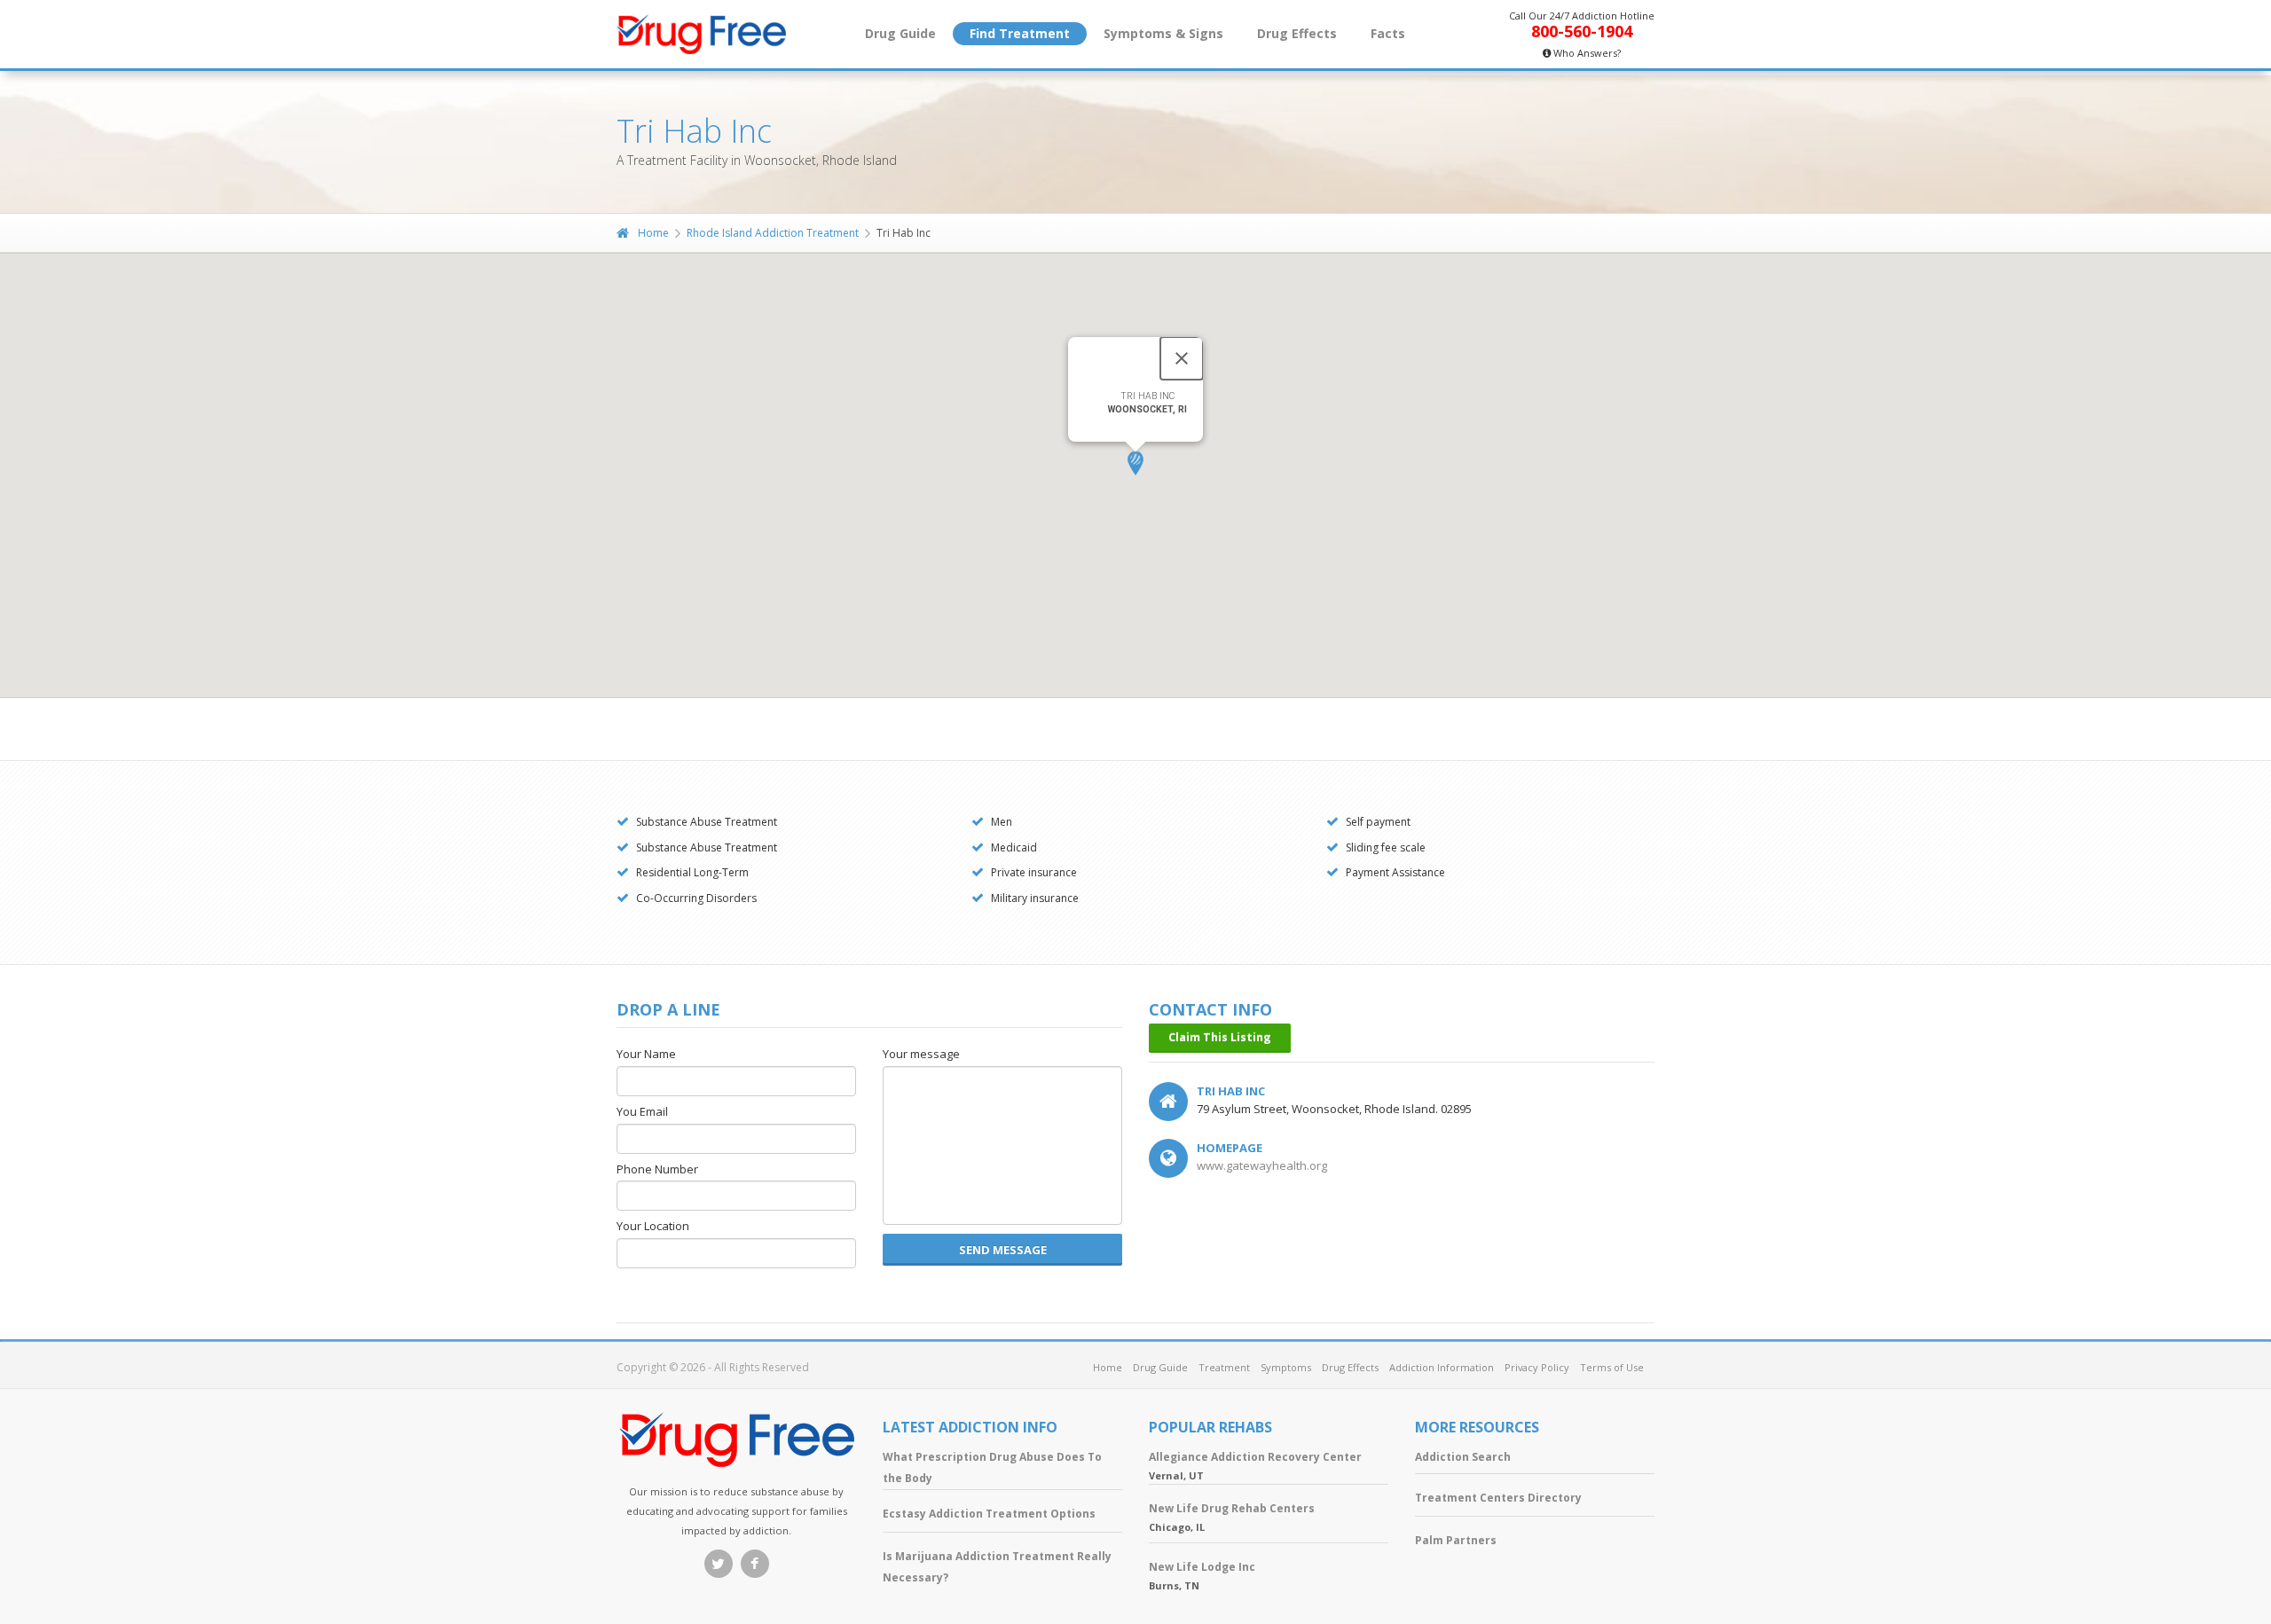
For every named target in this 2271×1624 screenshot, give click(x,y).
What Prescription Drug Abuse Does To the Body (992, 1467)
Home (653, 233)
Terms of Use (1612, 1367)
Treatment (1224, 1367)
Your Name (646, 1055)
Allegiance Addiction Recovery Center (1255, 1457)
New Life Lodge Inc (1202, 1567)
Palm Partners (1456, 1540)
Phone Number (657, 1170)
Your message (921, 1055)
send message (1003, 1250)
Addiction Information (1442, 1367)
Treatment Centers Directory (1498, 1498)
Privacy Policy (1537, 1367)
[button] (1135, 463)
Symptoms (1286, 1367)
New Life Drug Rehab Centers (1232, 1508)
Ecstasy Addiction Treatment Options (989, 1514)
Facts (1388, 33)
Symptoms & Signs (1163, 33)
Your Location (653, 1227)
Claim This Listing (1220, 1037)
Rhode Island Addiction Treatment (773, 233)
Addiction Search (1463, 1457)
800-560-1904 (1582, 31)
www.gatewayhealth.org (1262, 1165)
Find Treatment (1020, 33)
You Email (642, 1112)
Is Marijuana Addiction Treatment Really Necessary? (997, 1567)
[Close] (1182, 358)
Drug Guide (900, 33)
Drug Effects (1297, 33)
